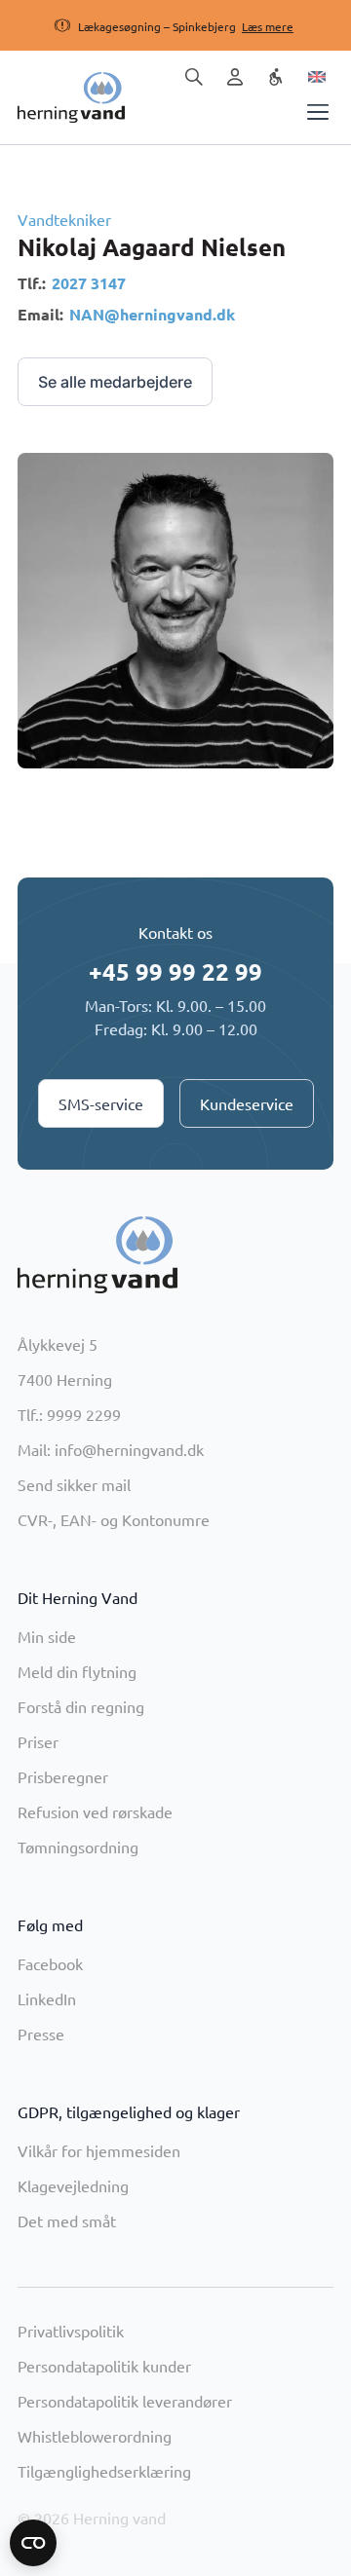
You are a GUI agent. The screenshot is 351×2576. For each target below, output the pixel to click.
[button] (156, 26)
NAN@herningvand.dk (152, 314)
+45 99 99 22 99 (175, 971)
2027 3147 (89, 283)
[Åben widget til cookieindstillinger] (33, 2543)
